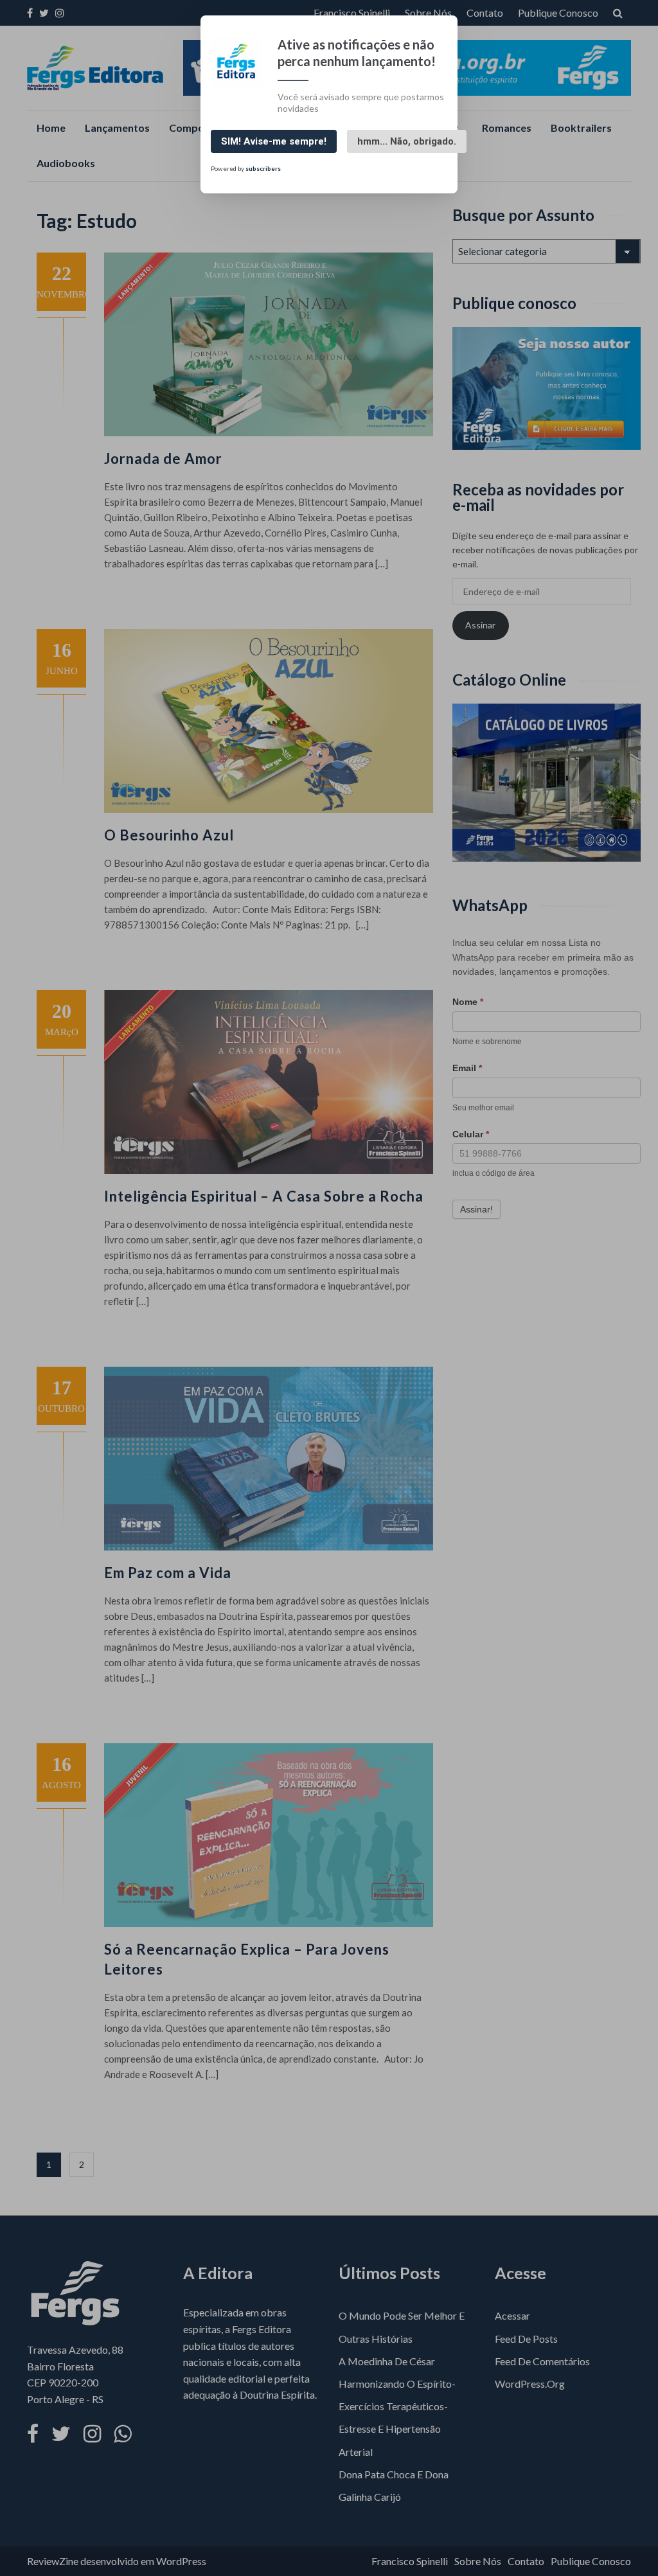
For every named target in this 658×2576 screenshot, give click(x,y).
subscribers (263, 168)
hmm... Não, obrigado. (407, 141)
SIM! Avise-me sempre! (274, 141)
